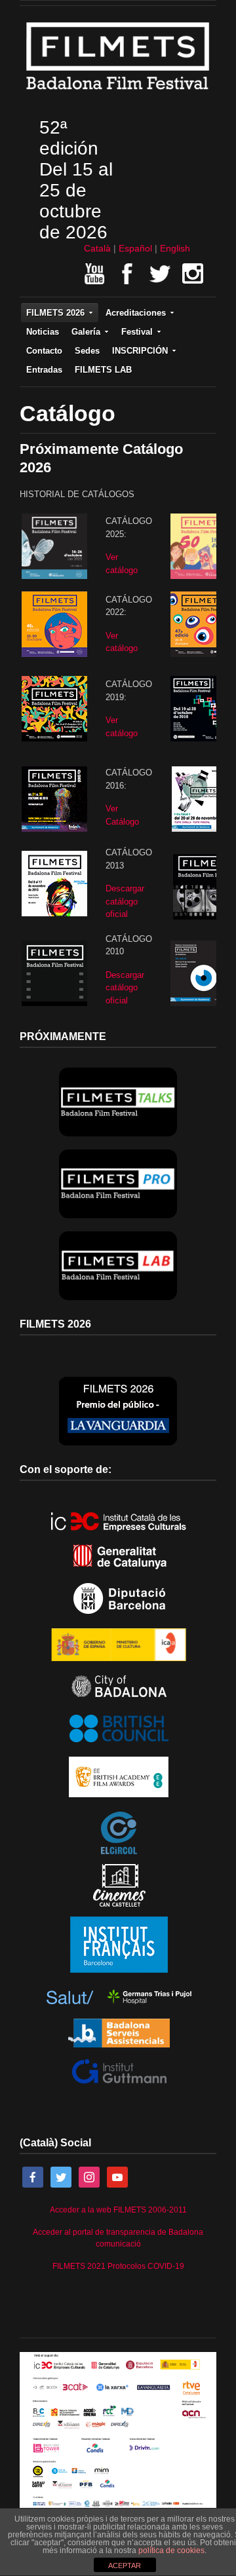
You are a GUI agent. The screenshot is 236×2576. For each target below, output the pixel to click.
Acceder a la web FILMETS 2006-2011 (118, 2210)
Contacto (44, 351)
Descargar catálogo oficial (125, 901)
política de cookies (171, 2550)
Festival (137, 332)
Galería (86, 332)
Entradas (44, 370)
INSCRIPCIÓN (140, 351)
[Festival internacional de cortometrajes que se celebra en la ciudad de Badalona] (118, 93)
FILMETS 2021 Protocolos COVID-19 (118, 2266)
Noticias (43, 332)
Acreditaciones (136, 313)
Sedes (87, 351)
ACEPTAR (125, 2566)
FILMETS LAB (103, 370)
